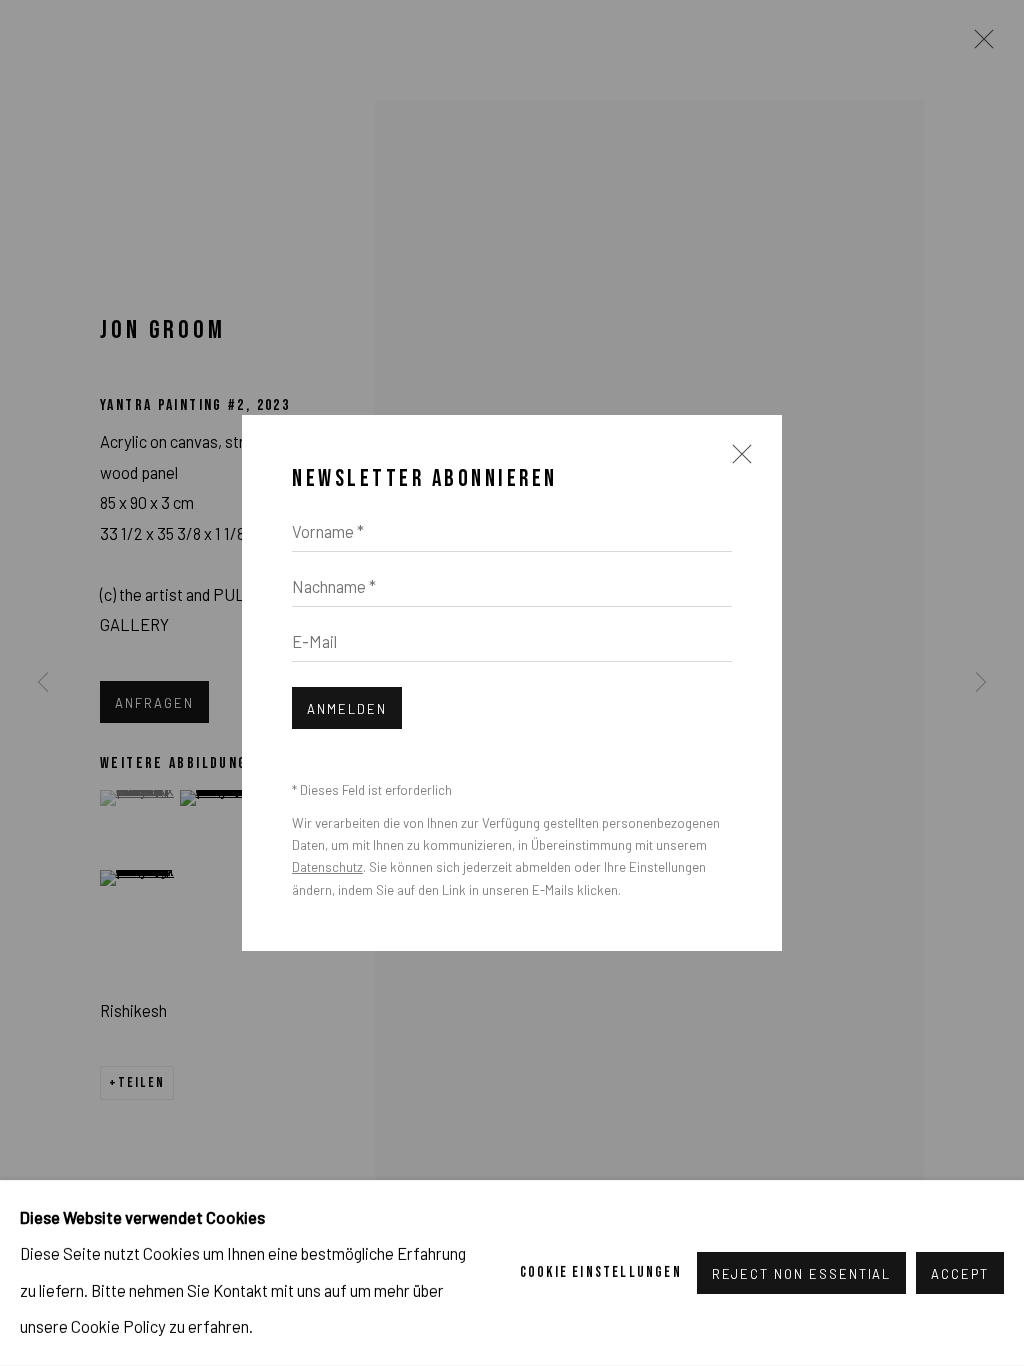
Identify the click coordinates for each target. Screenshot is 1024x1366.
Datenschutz (327, 867)
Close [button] (737, 463)
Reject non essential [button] (802, 1274)
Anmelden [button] (347, 709)
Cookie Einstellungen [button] (601, 1272)
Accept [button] (960, 1274)
